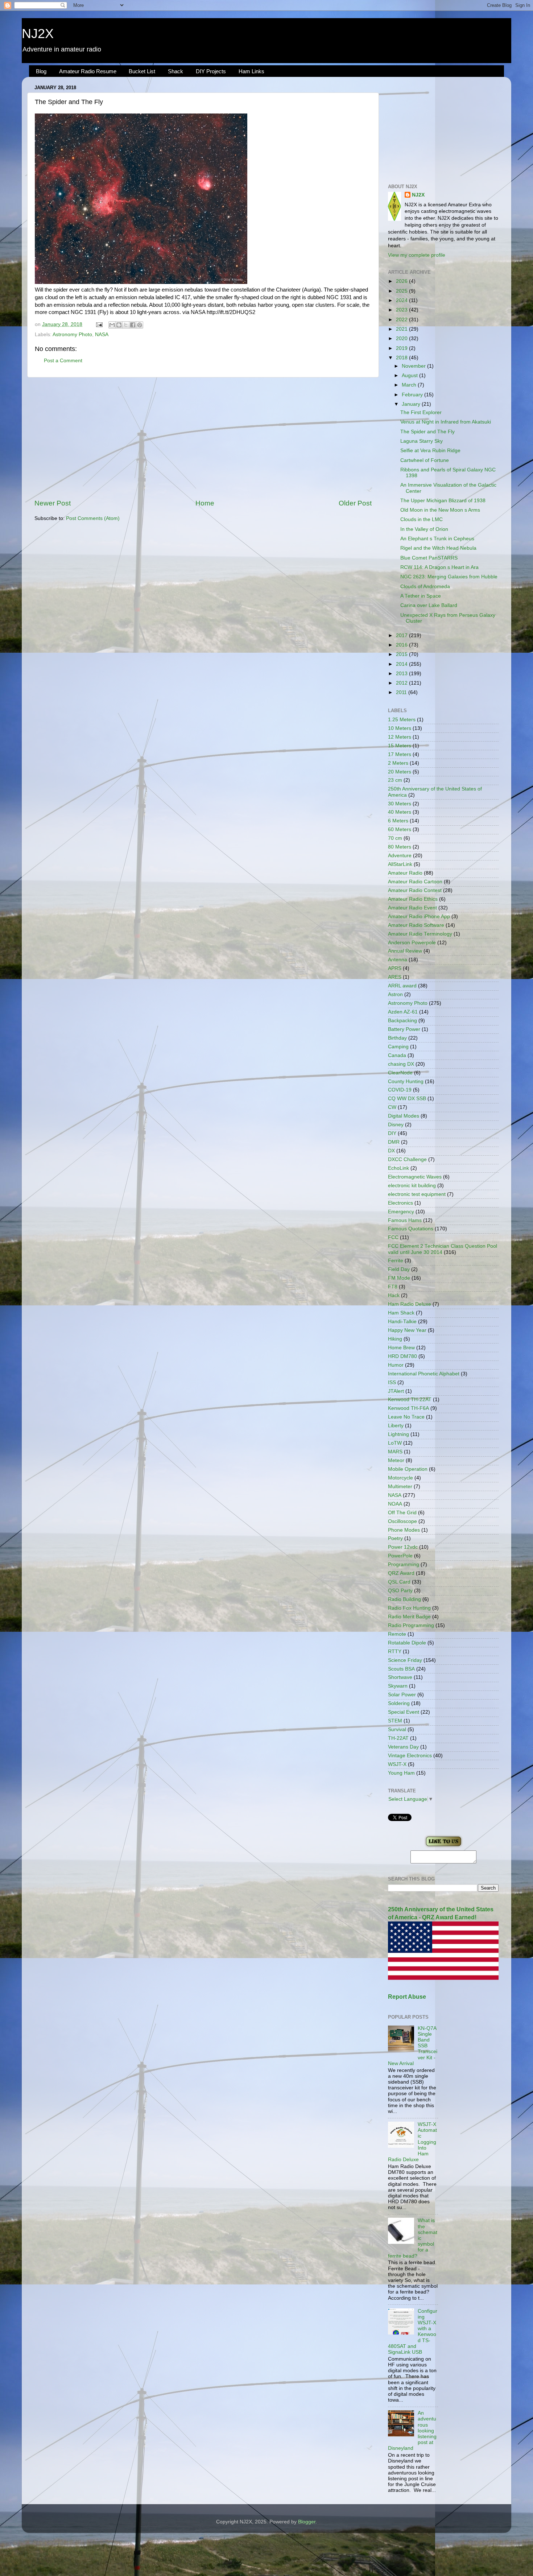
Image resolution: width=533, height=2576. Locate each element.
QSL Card (399, 1582)
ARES (395, 977)
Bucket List (142, 71)
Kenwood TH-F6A (408, 1408)
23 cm (395, 780)
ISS (392, 1382)
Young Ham (401, 1773)
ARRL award (402, 986)
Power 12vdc (403, 1547)
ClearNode (400, 1073)
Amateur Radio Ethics (413, 899)
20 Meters (400, 772)
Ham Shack (401, 1313)
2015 (402, 654)
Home (205, 503)
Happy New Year (407, 1330)
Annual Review (405, 951)
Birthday (397, 1038)
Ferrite (396, 1261)
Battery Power (404, 1029)
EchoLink (398, 1168)
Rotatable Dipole (407, 1643)
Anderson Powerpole (412, 943)
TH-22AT (398, 1738)
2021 (402, 329)
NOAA (395, 1504)
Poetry (395, 1538)
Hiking (395, 1339)
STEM (395, 1721)
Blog (41, 71)
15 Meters (400, 746)
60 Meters (400, 829)
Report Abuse (407, 1997)
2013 (402, 674)
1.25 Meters (402, 720)
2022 (402, 320)
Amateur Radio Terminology (420, 934)
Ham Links (251, 71)
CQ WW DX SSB (407, 1099)
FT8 (393, 1287)
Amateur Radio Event (412, 908)
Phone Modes (404, 1530)
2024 (402, 300)
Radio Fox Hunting (409, 1608)
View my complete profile (417, 255)
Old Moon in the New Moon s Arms (440, 510)
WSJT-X (397, 1764)
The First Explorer (421, 412)
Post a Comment (63, 361)
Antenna (398, 960)
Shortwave (400, 1677)
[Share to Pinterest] (140, 325)
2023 (402, 310)
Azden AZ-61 (403, 1012)
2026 (402, 281)
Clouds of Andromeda (425, 587)
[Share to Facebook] (133, 325)
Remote (397, 1634)
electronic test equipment (417, 1194)
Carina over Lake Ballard (429, 605)
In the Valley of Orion (424, 529)
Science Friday (405, 1660)
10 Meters (400, 728)
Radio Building (404, 1599)
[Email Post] (99, 324)
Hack (394, 1295)
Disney (396, 1125)
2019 (402, 348)
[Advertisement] (203, 438)
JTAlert (396, 1391)
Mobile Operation (408, 1469)
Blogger (307, 2522)
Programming (404, 1564)
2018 (402, 358)
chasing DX (401, 1064)
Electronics (400, 1203)
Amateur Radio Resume (88, 71)
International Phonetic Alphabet (424, 1374)
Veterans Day (403, 1747)
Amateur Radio (405, 873)
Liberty (396, 1426)
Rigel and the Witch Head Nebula (438, 548)
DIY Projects (211, 71)
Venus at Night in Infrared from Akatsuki (446, 422)
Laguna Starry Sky (422, 441)
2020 (402, 338)
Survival (397, 1729)
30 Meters (400, 804)
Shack (175, 71)
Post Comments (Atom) (93, 518)
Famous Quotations (411, 1229)
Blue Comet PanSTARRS (429, 558)
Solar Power (402, 1695)
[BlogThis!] (119, 325)
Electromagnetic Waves (415, 1177)
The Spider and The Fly (427, 432)
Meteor (396, 1460)
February (413, 395)
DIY (392, 1133)
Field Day (399, 1269)
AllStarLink (400, 864)
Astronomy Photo (72, 335)
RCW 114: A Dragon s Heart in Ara (439, 567)
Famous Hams (405, 1220)
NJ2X (38, 34)
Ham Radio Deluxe (410, 1304)
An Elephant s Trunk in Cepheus (437, 539)
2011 (402, 692)
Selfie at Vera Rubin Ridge (430, 451)
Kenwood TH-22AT (410, 1400)
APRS (395, 968)
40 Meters (400, 812)
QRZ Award (401, 1573)
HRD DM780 (402, 1356)
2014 (402, 664)
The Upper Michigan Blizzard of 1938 (443, 501)
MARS (395, 1452)
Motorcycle (400, 1478)
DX (391, 1151)
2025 (402, 291)
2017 (402, 635)
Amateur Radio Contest (415, 890)
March (410, 385)
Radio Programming (411, 1625)
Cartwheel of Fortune (425, 460)
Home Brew (401, 1348)
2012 (402, 683)
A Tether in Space (421, 596)
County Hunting (406, 1081)
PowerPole (400, 1556)
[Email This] (112, 325)
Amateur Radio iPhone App (419, 917)
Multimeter (400, 1487)
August (410, 375)
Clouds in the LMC (422, 519)
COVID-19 (400, 1090)
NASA (102, 335)
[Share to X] (126, 325)
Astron (395, 994)
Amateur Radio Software (416, 925)
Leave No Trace (406, 1417)
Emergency (401, 1212)
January (412, 404)
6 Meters (398, 821)
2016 (402, 645)
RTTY (395, 1652)
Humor (396, 1365)
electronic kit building (412, 1186)
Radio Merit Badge (409, 1617)
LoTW (395, 1443)
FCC (393, 1237)
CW (392, 1107)
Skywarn (398, 1686)
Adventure (400, 856)
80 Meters (400, 847)
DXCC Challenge (407, 1159)
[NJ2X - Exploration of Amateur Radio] (443, 1847)
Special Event (404, 1712)
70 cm (395, 838)
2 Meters (398, 763)
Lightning (398, 1434)
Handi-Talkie (402, 1322)
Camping (398, 1047)
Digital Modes (404, 1116)
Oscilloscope (402, 1521)
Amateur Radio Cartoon (415, 882)
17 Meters (400, 754)
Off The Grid (402, 1513)
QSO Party (400, 1591)
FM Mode (399, 1278)
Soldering (399, 1703)
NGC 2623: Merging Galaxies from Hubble (449, 577)
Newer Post (53, 503)
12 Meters (400, 737)
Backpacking (402, 1021)
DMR (394, 1142)
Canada (397, 1055)
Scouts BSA (401, 1669)
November (414, 366)
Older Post (355, 503)
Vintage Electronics (410, 1756)
